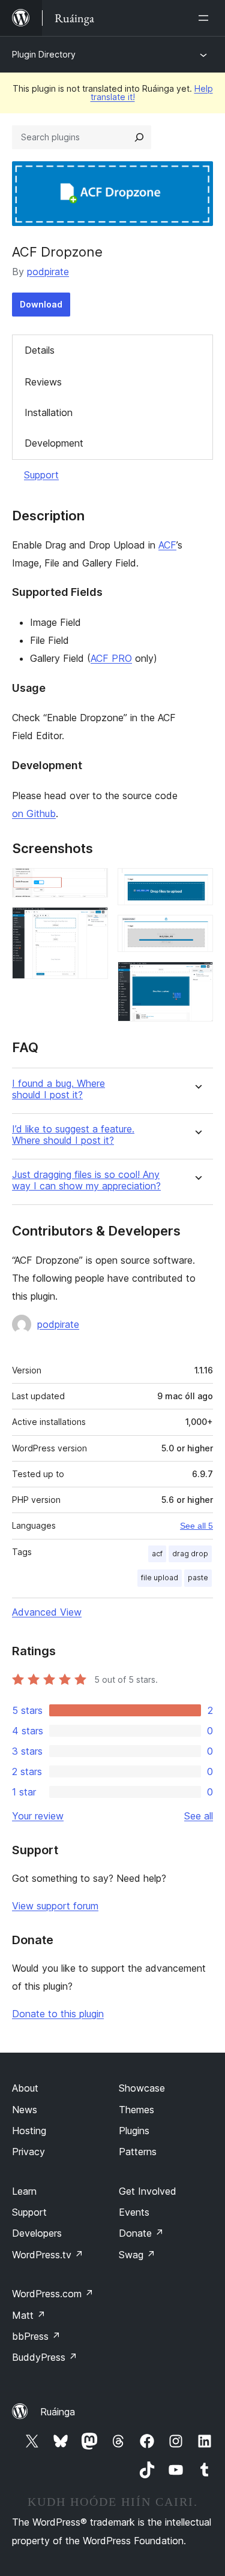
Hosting (29, 2131)
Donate (141, 2233)
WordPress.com (53, 2294)
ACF (167, 545)
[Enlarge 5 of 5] (197, 978)
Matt (29, 2315)
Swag (137, 2255)
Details (40, 350)
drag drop (190, 1554)
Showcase (142, 2088)
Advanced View (47, 1612)
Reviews (43, 382)
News (25, 2110)
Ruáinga (58, 2412)
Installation (49, 412)
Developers (37, 2233)
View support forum (55, 1906)
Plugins (134, 2131)
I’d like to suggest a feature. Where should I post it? (73, 1135)
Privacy (28, 2152)
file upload (160, 1578)
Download (41, 304)
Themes (136, 2110)
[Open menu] (206, 18)
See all (199, 1816)
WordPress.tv (48, 2255)
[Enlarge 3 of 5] (197, 884)
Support (41, 475)
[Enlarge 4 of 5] (197, 931)
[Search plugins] (139, 137)
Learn (24, 2191)
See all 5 (196, 1526)
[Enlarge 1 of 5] (92, 884)
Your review (38, 1816)
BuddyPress (45, 2357)
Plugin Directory (44, 54)
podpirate (48, 272)
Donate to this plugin (58, 2014)
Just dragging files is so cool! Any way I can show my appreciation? (86, 1180)
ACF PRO (111, 658)
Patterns (138, 2152)
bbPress (36, 2336)
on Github (34, 814)
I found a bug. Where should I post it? (58, 1089)
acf (157, 1554)
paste (198, 1578)
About (25, 2088)
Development (54, 443)
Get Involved (148, 2191)
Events (134, 2212)
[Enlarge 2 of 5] (92, 923)
